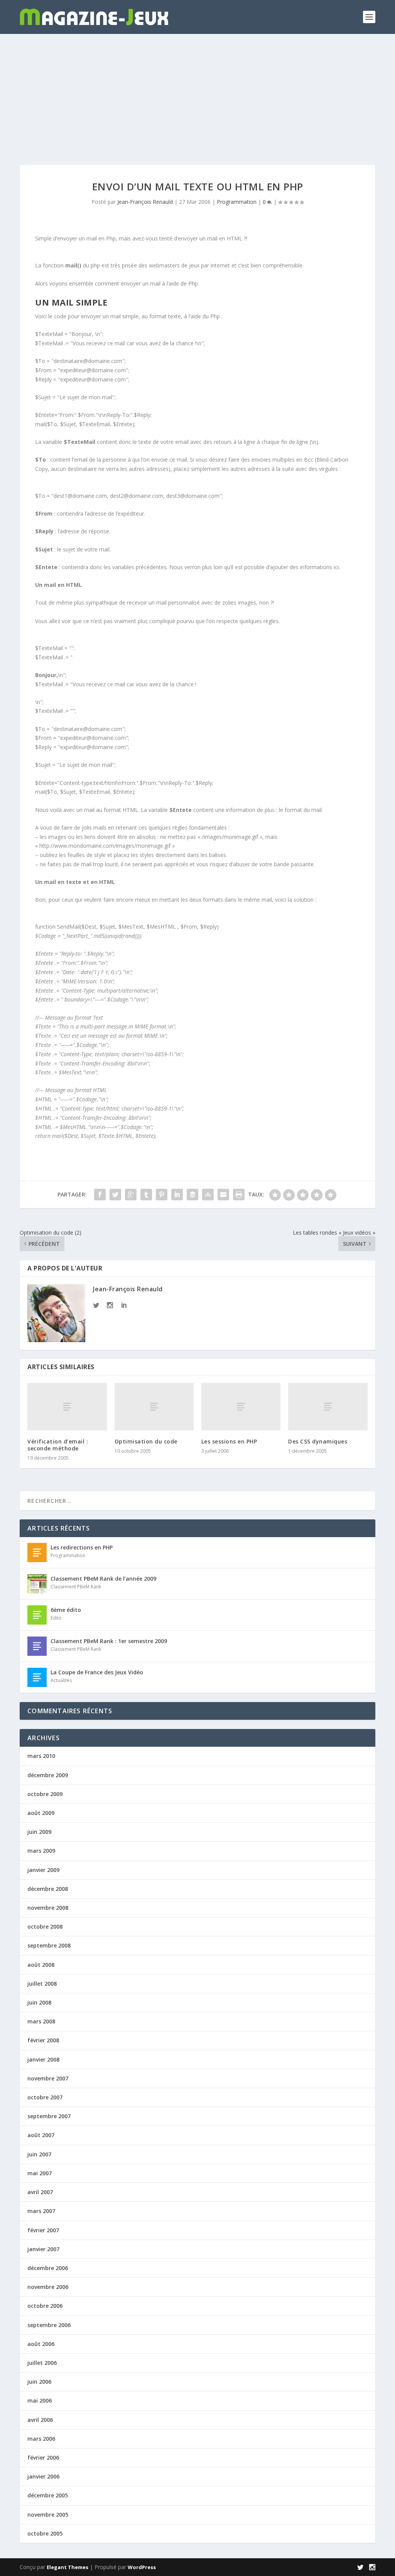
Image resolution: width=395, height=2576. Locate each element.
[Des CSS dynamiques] (328, 1407)
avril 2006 (40, 2420)
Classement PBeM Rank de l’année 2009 (103, 1579)
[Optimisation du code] (154, 1407)
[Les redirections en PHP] (37, 1553)
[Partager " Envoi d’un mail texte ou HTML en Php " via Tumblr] (146, 1195)
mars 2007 (41, 2211)
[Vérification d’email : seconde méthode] (67, 1407)
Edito (56, 1618)
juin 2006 (39, 2382)
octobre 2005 (45, 2533)
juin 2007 (39, 2154)
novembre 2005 (48, 2515)
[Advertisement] (197, 92)
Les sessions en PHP (229, 1441)
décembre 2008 (48, 1889)
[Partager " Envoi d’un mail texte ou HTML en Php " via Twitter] (115, 1195)
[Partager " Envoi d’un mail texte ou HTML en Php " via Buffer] (192, 1195)
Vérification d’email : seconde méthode (58, 1445)
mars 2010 (41, 1756)
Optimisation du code (146, 1441)
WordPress (142, 2567)
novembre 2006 (48, 2287)
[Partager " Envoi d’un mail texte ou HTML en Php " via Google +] (131, 1195)
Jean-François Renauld (145, 202)
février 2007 (43, 2230)
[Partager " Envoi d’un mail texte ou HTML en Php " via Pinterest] (162, 1195)
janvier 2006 (43, 2476)
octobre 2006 (45, 2306)
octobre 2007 (45, 2097)
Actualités (61, 1680)
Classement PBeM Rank (76, 1587)
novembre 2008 (48, 1908)
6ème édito (66, 1610)
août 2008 (41, 1965)
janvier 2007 (43, 2249)
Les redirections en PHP (82, 1547)
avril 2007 (40, 2192)
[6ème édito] (37, 1615)
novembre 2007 (48, 2078)
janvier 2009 (43, 1870)
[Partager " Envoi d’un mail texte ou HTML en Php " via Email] (223, 1195)
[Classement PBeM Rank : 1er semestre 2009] (37, 1646)
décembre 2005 (48, 2495)
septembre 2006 (49, 2325)
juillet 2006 (42, 2363)
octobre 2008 (45, 1927)
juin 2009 (39, 1832)
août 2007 (41, 2135)
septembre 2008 (49, 1945)
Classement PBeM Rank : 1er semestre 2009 (109, 1641)
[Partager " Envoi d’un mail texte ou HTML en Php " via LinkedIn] (177, 1195)
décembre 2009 (48, 1775)
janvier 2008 (43, 2059)
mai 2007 (40, 2173)
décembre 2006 (48, 2268)
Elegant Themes (68, 2567)
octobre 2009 (45, 1794)
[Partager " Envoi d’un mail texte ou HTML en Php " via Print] (239, 1195)
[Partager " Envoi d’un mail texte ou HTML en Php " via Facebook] (100, 1195)
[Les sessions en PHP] (241, 1407)
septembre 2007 (49, 2116)
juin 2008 (39, 2002)
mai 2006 (40, 2400)
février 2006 (43, 2458)
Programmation (237, 202)
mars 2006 (41, 2439)
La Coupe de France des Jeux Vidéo (97, 1672)
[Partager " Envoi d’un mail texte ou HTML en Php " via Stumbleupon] (208, 1195)
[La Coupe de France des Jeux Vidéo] (37, 1677)
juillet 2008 (42, 1984)
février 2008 (43, 2040)
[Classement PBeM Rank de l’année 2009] (37, 1584)
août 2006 (41, 2344)
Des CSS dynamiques (318, 1441)
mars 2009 (41, 1851)
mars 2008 (41, 2021)
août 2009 (41, 1813)
